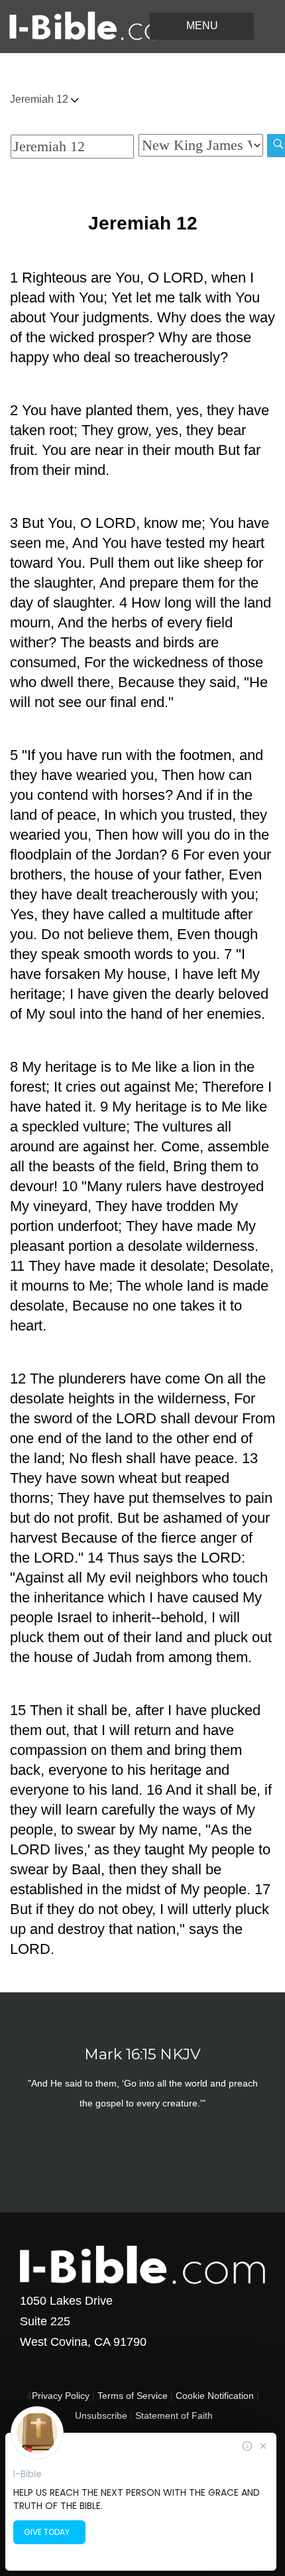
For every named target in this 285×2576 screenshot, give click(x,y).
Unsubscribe (101, 2415)
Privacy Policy (61, 2396)
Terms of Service (133, 2396)
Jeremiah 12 (40, 99)
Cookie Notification (215, 2396)
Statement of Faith (174, 2415)
